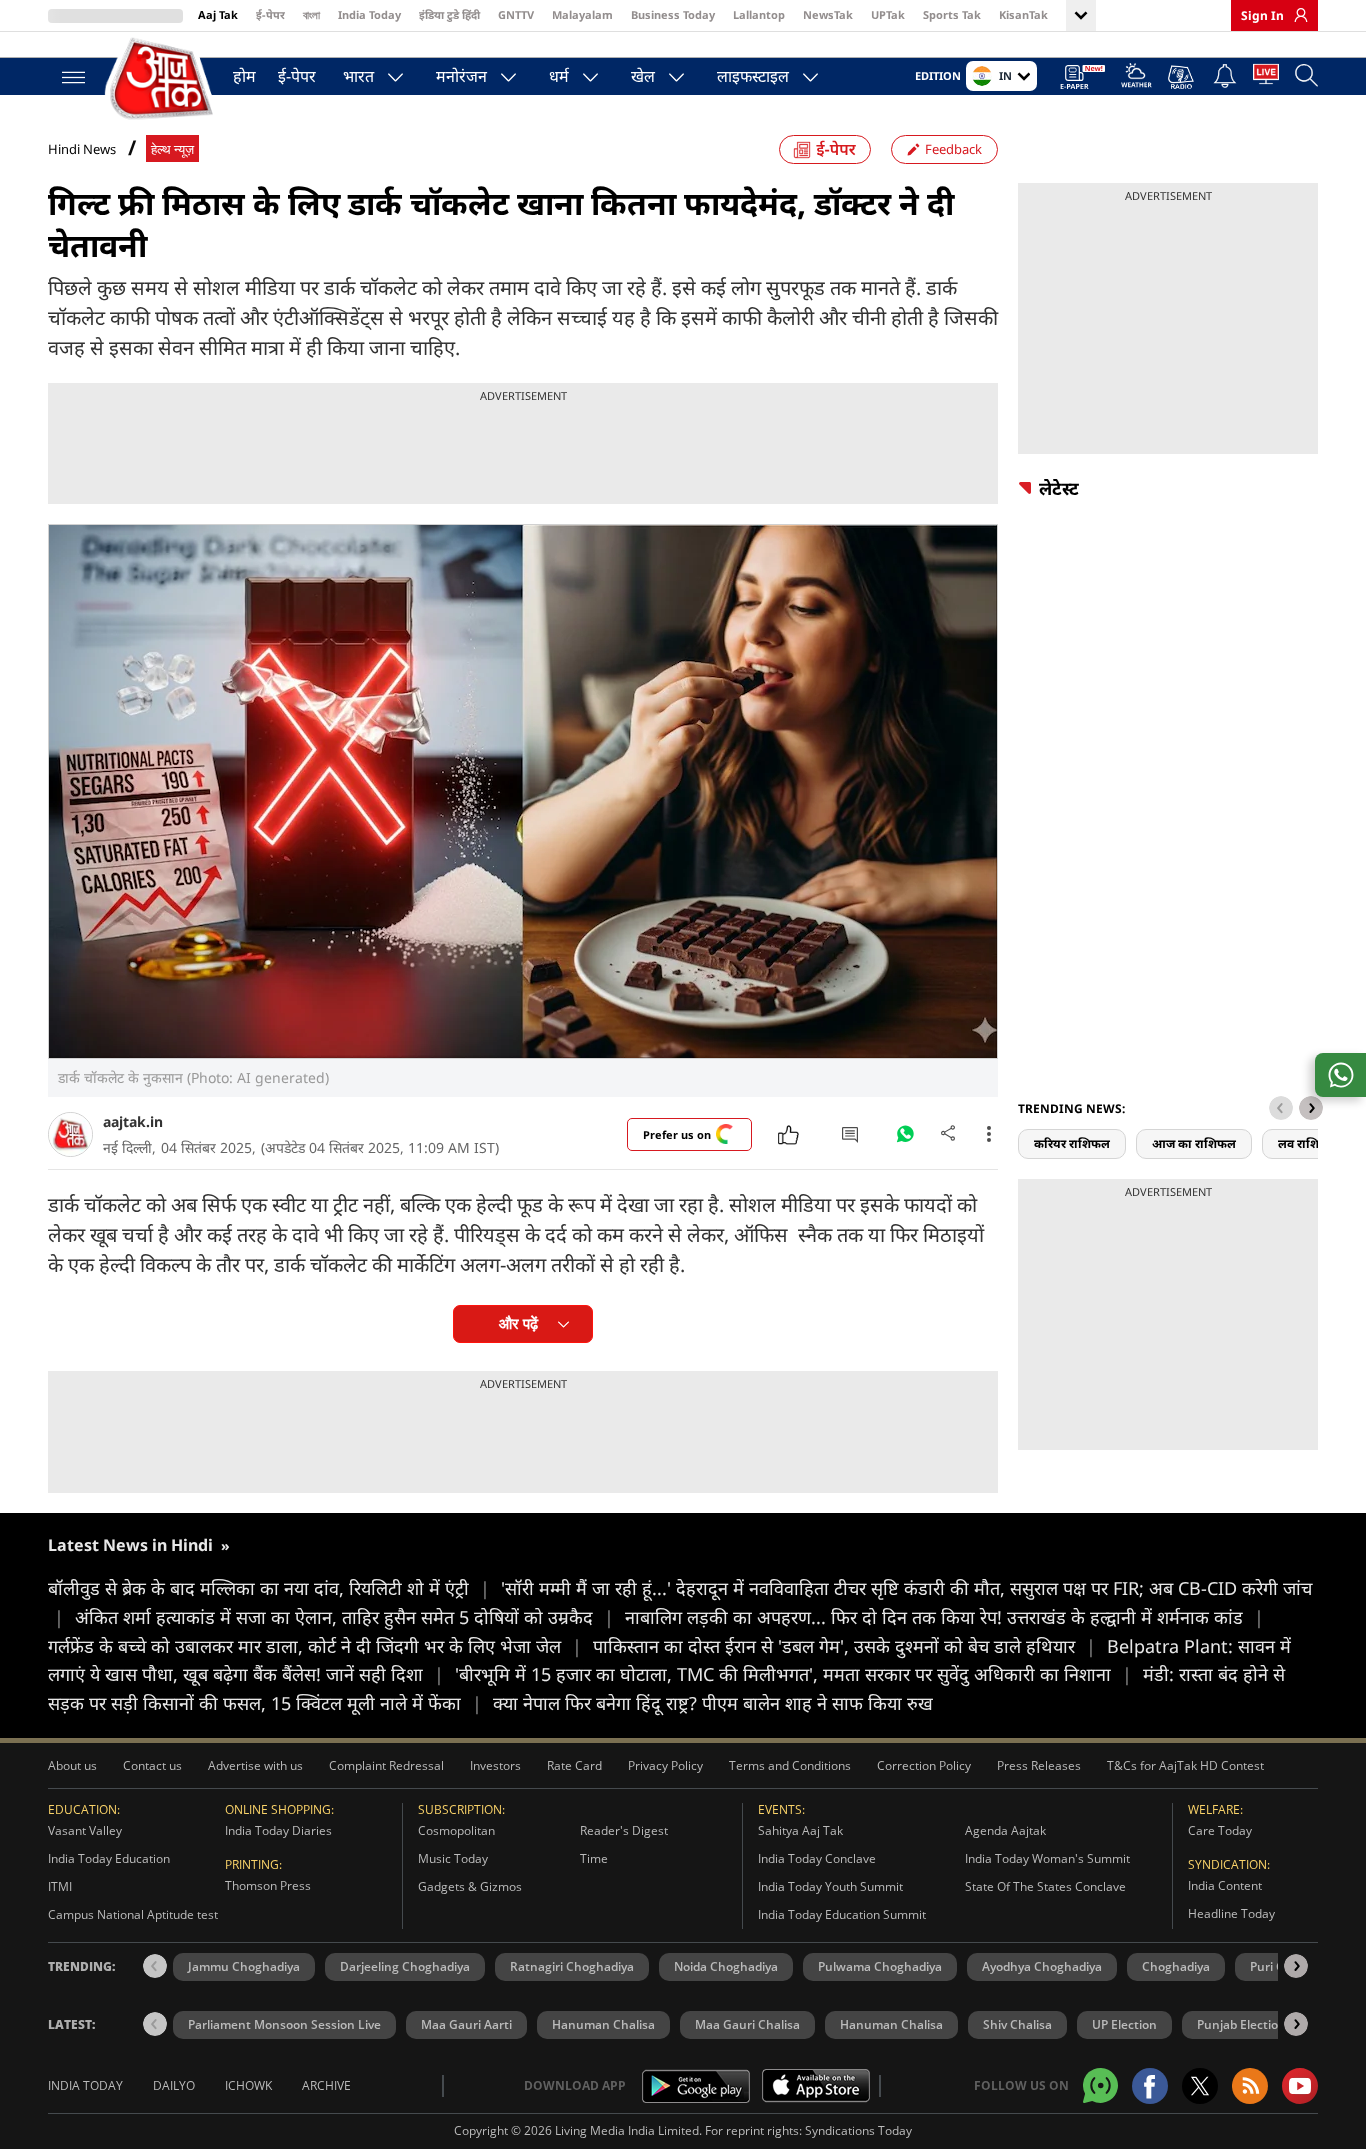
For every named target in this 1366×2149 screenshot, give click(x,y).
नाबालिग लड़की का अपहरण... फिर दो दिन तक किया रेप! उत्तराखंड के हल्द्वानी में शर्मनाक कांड (944, 1617)
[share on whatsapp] (1340, 1075)
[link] (1296, 15)
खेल (643, 76)
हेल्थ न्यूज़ (172, 149)
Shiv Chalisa (1017, 2024)
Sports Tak (952, 14)
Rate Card (574, 1765)
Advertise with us (255, 1765)
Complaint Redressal (386, 1765)
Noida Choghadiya (726, 1966)
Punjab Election (1241, 2024)
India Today (369, 14)
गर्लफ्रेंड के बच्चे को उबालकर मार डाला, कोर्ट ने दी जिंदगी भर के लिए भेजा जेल (315, 1646)
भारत (358, 76)
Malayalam (582, 14)
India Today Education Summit (842, 1914)
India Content (1225, 1885)
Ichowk (248, 2085)
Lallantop (759, 14)
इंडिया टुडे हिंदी (449, 14)
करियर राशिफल (1072, 1143)
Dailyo (174, 2085)
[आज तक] (163, 79)
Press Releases (1039, 1765)
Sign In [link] (1262, 15)
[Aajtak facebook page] (1150, 2086)
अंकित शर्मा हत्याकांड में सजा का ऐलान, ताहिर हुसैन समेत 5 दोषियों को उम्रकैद (344, 1617)
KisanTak (1023, 14)
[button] (1311, 1108)
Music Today (453, 1858)
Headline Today (1231, 1913)
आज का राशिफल (1194, 1143)
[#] (905, 1139)
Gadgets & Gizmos (470, 1886)
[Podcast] (1182, 77)
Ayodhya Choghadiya (1042, 1966)
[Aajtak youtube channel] (1300, 2086)
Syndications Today (858, 2130)
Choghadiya (1176, 1966)
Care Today (1220, 1830)
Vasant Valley (85, 1830)
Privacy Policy (665, 1765)
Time (594, 1858)
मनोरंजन (461, 76)
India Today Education (109, 1858)
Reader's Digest (624, 1830)
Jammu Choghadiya (244, 1966)
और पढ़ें (518, 1323)
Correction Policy (924, 1765)
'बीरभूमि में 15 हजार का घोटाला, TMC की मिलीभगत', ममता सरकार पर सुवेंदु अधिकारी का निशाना (793, 1674)
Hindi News (82, 149)
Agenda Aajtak (1005, 1830)
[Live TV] (1266, 78)
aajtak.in (133, 1121)
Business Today (673, 14)
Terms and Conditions (790, 1765)
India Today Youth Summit (830, 1886)
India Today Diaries (278, 1830)
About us (72, 1765)
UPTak (888, 14)
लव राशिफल (1308, 1143)
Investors (495, 1765)
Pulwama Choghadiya (880, 1966)
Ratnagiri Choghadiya (572, 1966)
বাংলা (311, 14)
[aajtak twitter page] (1200, 2086)
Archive (326, 2085)
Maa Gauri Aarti (466, 2024)
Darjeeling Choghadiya (405, 1966)
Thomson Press (268, 1885)
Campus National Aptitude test (133, 1914)
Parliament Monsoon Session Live (284, 2024)
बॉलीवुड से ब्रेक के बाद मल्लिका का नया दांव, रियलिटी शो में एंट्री (269, 1588)
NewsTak (828, 14)
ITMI (60, 1886)
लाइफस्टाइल (753, 76)
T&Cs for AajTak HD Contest (1185, 1765)
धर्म (559, 76)
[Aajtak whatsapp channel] (1100, 2085)
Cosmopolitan (456, 1830)
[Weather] (1136, 78)
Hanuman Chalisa (603, 2024)
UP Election (1124, 2024)
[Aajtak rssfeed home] (1250, 2086)
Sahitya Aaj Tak (800, 1830)
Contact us (152, 1765)
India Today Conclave (817, 1858)
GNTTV (516, 14)
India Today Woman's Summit (1047, 1858)
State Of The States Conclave (1045, 1886)
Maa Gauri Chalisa (747, 2024)
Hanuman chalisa (891, 2024)
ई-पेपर (270, 14)
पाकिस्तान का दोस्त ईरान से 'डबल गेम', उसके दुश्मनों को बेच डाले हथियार (844, 1646)
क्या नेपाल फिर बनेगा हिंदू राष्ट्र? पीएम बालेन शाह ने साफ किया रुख (713, 1703)
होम (244, 76)
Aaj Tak (218, 14)
